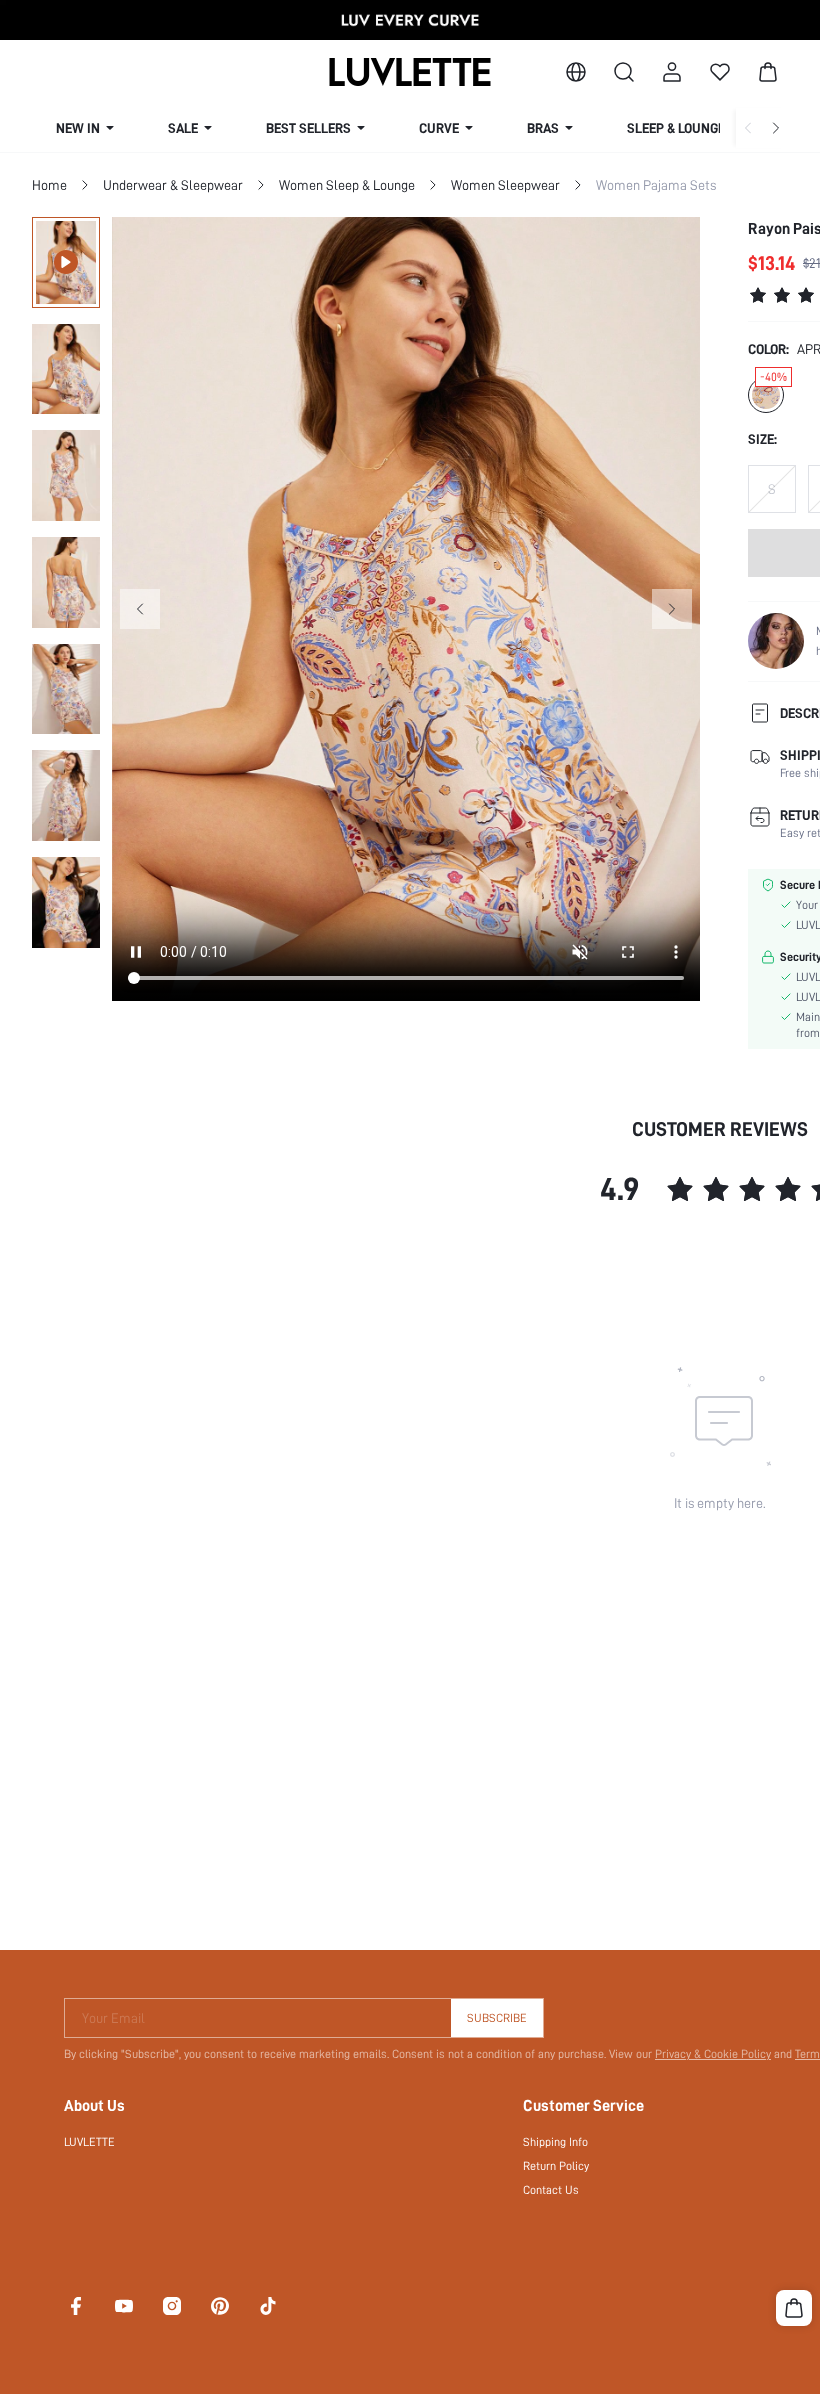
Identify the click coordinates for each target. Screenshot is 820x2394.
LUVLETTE (89, 2142)
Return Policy (556, 2166)
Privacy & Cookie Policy (713, 2054)
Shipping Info (555, 2142)
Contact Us (551, 2190)
